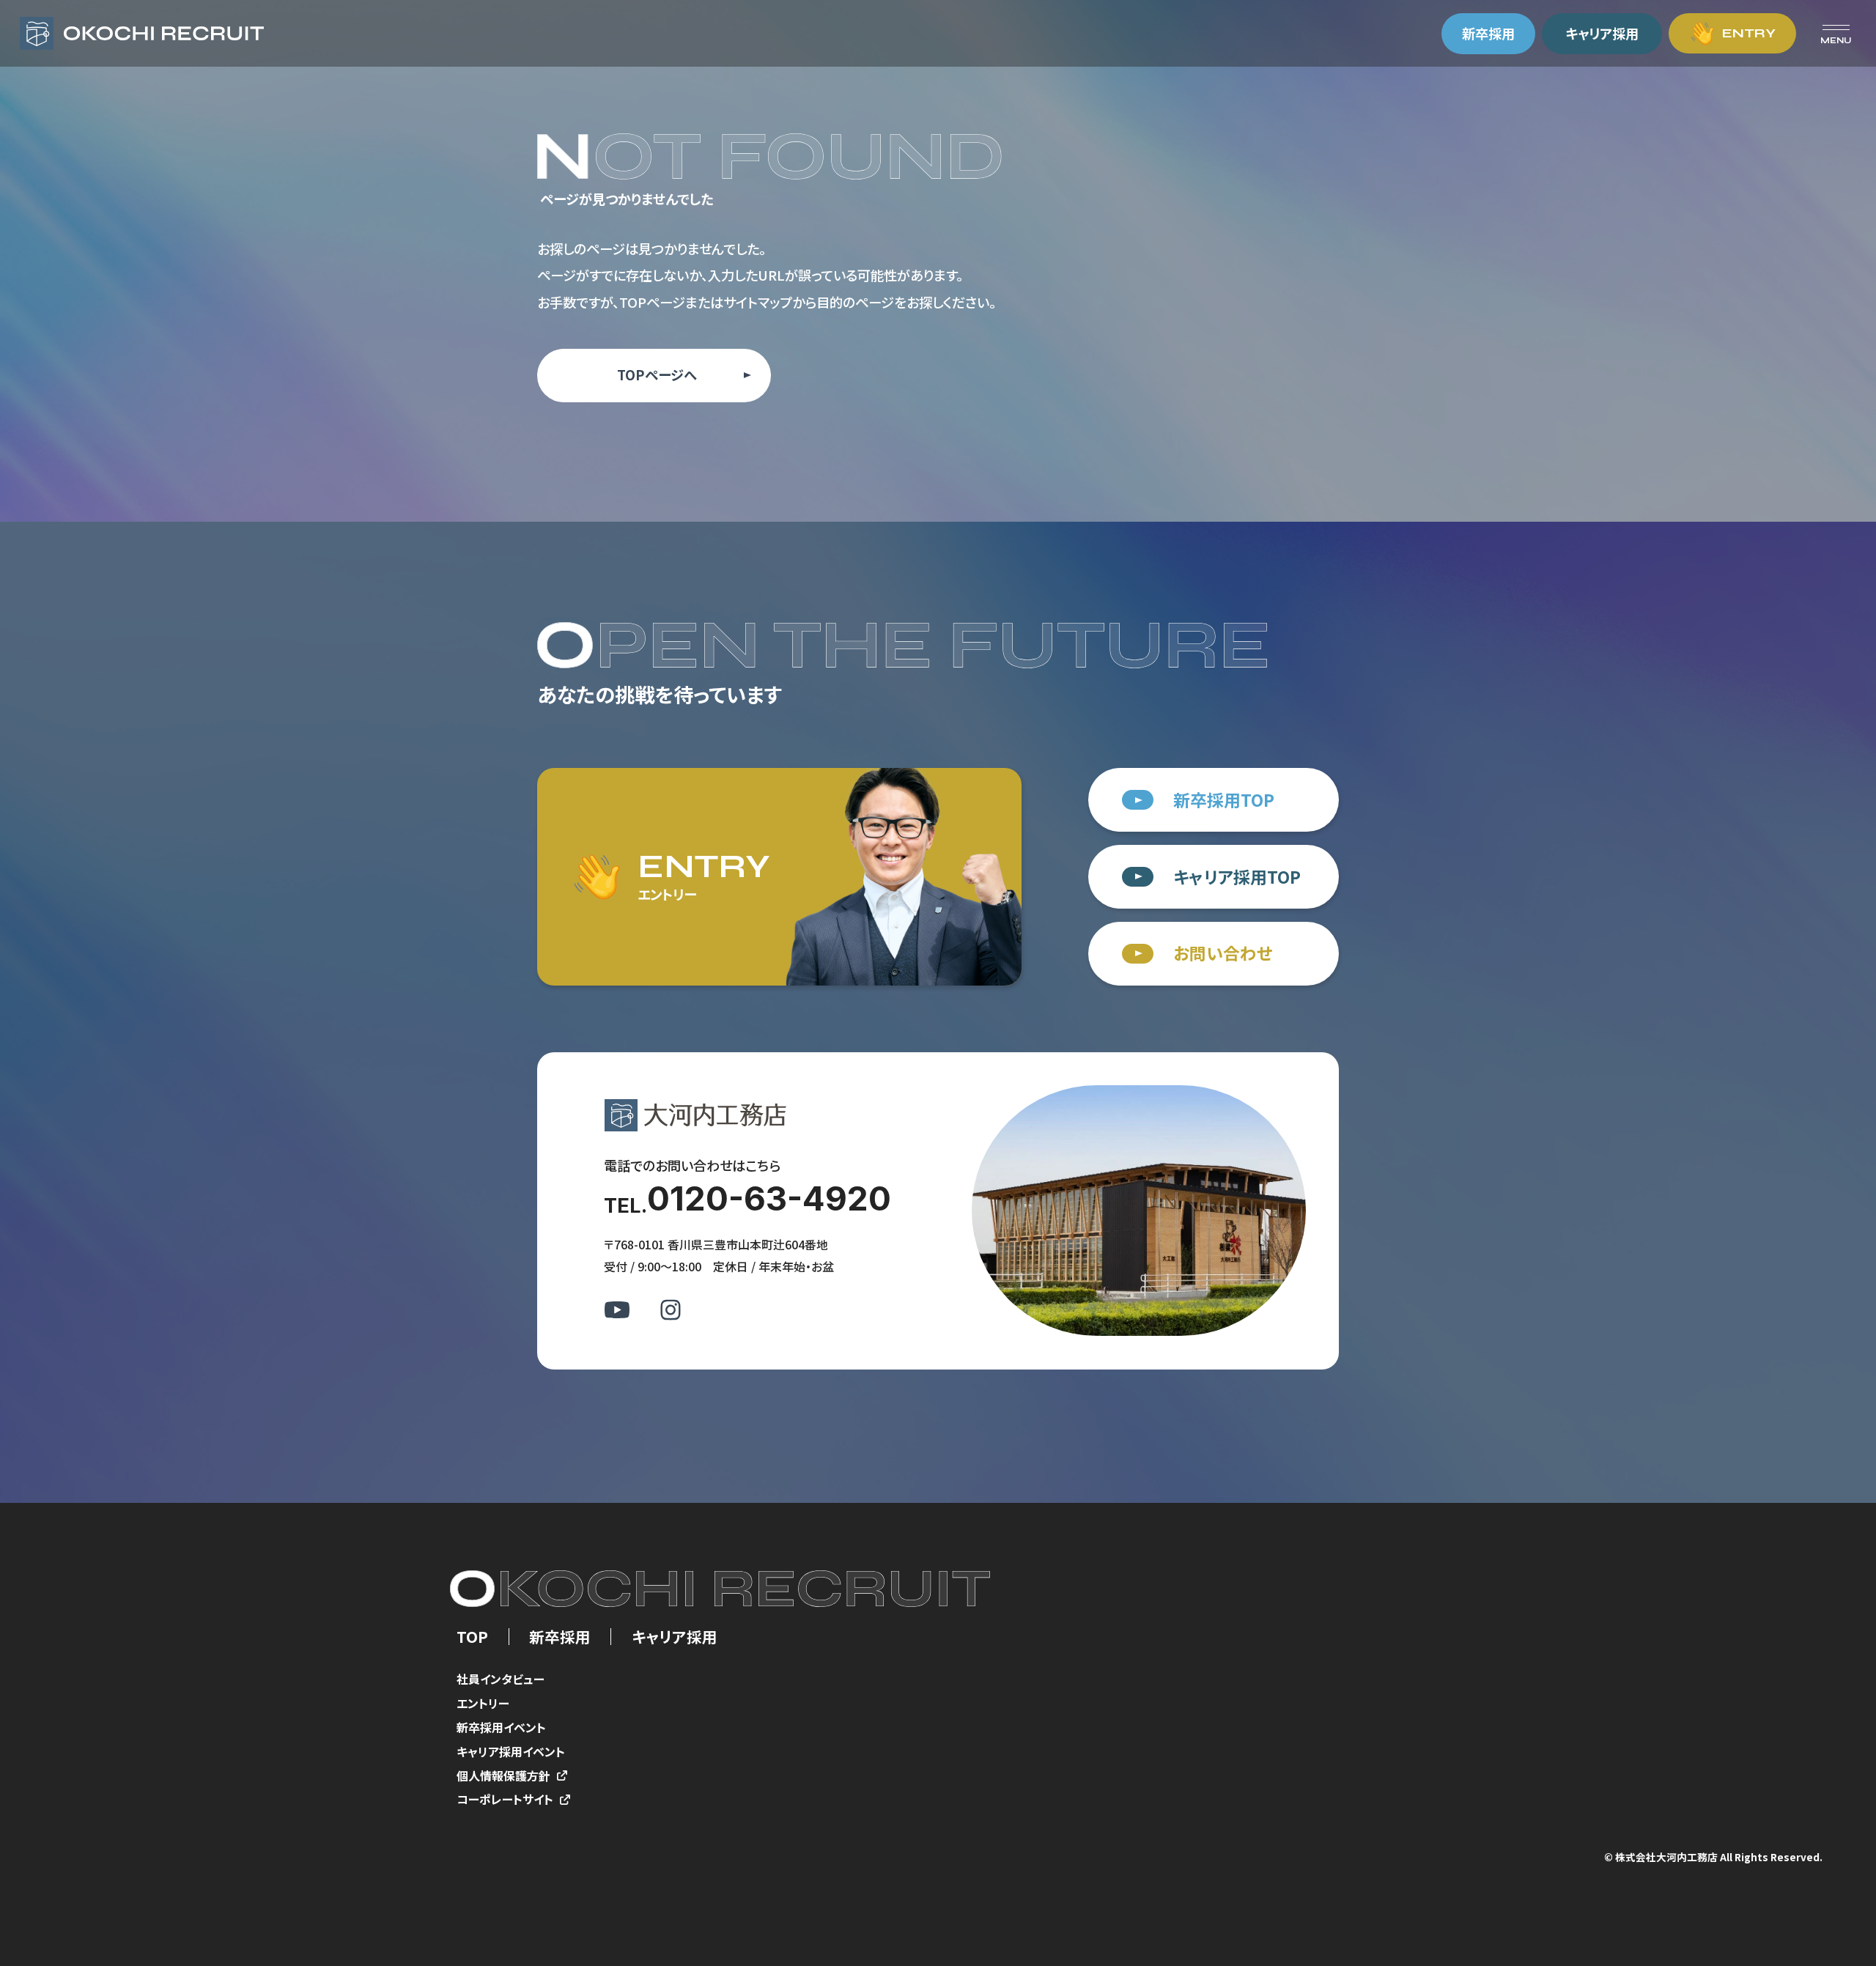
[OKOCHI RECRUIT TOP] (142, 34)
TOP (472, 1637)
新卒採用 (560, 1637)
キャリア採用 (675, 1637)
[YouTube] (617, 1309)
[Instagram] (671, 1309)
